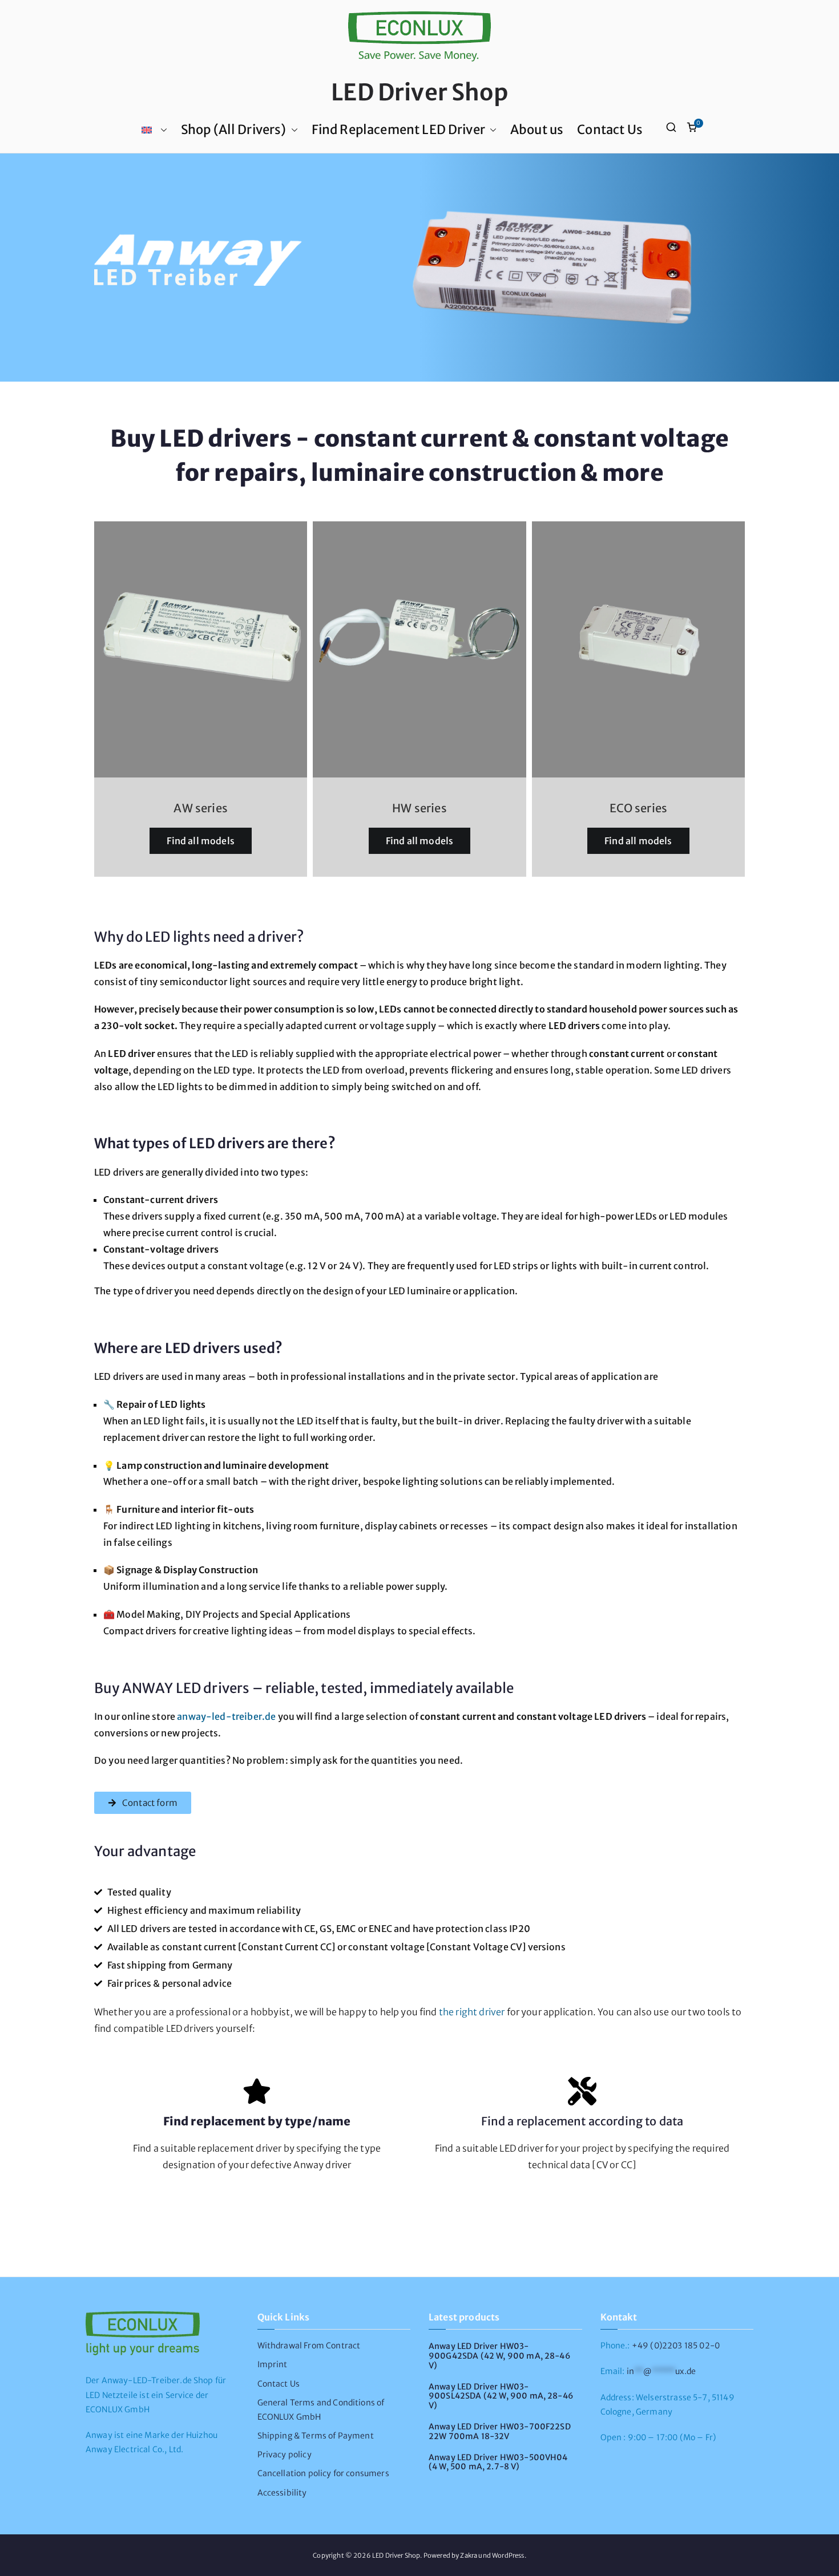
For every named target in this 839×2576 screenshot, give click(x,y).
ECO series (639, 808)
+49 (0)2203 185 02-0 (676, 2346)
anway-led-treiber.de (226, 1716)
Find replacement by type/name (257, 2121)
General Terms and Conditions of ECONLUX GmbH (321, 2410)
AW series (200, 808)
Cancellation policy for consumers (323, 2473)
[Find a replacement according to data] (582, 2091)
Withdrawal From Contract (309, 2346)
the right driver (472, 2012)
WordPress (508, 2555)
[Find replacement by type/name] (257, 2091)
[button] (162, 130)
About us (537, 129)
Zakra (469, 2555)
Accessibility (282, 2493)
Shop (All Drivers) (234, 129)
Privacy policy (285, 2455)
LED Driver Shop (419, 92)
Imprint (273, 2364)
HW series (419, 808)
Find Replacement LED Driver (398, 129)
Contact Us (610, 129)
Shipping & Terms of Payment (316, 2436)
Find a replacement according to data (582, 2121)
